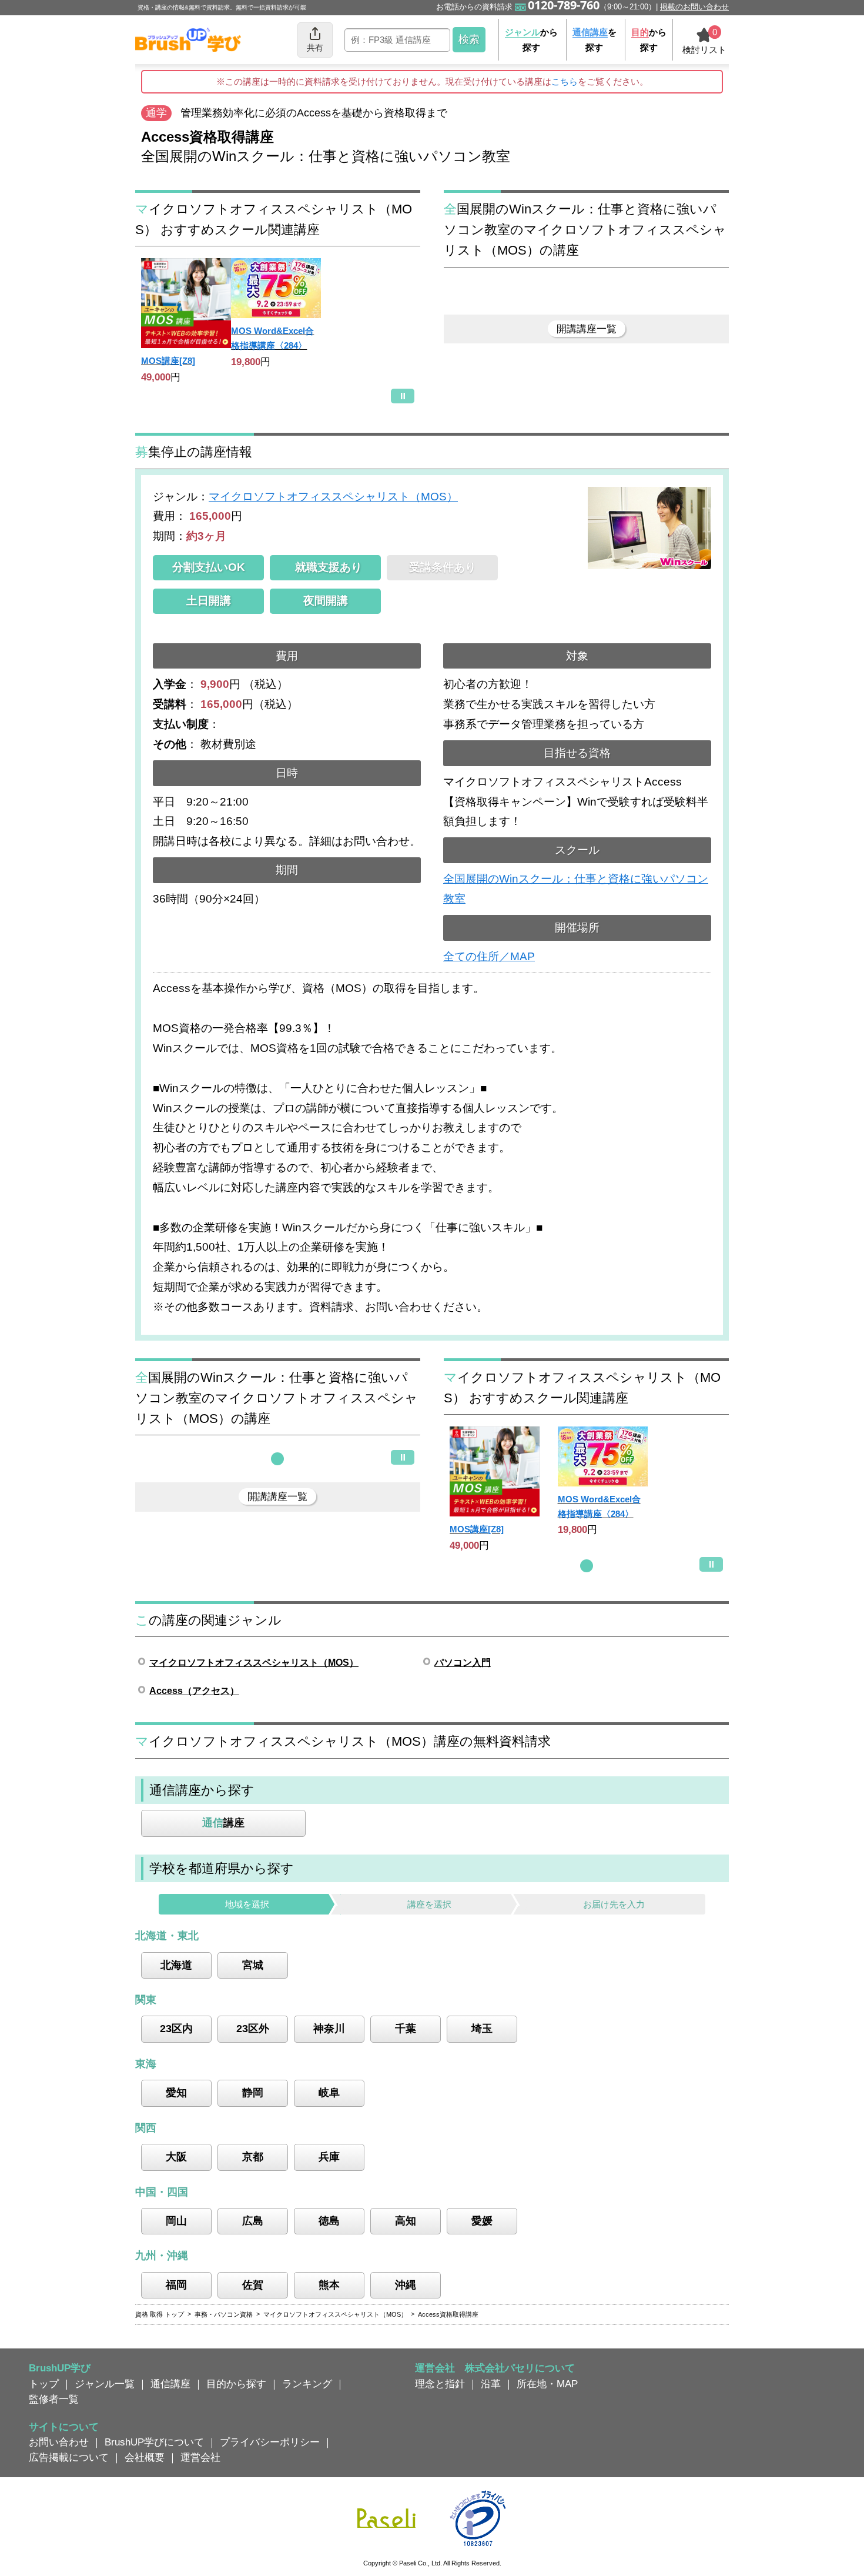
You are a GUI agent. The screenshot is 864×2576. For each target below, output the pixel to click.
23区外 (253, 2029)
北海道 (176, 1965)
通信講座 (170, 2384)
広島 (253, 2221)
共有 (315, 48)
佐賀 (253, 2285)
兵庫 (329, 2157)
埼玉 (482, 2029)
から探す (531, 40)
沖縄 (406, 2285)
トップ (44, 2384)
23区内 (176, 2029)
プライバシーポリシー (270, 2442)
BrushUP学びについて (154, 2442)
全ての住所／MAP (489, 956)
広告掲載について (69, 2457)
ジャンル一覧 (105, 2384)
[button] (277, 1459)
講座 (223, 1823)
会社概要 (145, 2457)
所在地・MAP (547, 2384)
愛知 (176, 2093)
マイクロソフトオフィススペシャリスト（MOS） (333, 497)
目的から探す (236, 2384)
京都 (253, 2157)
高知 (406, 2221)
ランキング (307, 2384)
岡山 (176, 2221)
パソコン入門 (463, 1663)
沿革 (491, 2384)
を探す (595, 40)
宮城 (253, 1965)
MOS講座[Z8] (168, 361)
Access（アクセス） (194, 1691)
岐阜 (329, 2093)
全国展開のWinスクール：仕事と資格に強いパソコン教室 (576, 889)
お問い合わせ (59, 2442)
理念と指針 (440, 2384)
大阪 (176, 2157)
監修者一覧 (54, 2399)
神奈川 (329, 2029)
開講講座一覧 (587, 329)
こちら (565, 81)
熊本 (329, 2285)
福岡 (176, 2285)
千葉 (406, 2029)
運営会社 (200, 2457)
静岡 (253, 2093)
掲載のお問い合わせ (694, 7)
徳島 (329, 2221)
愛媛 (482, 2221)
